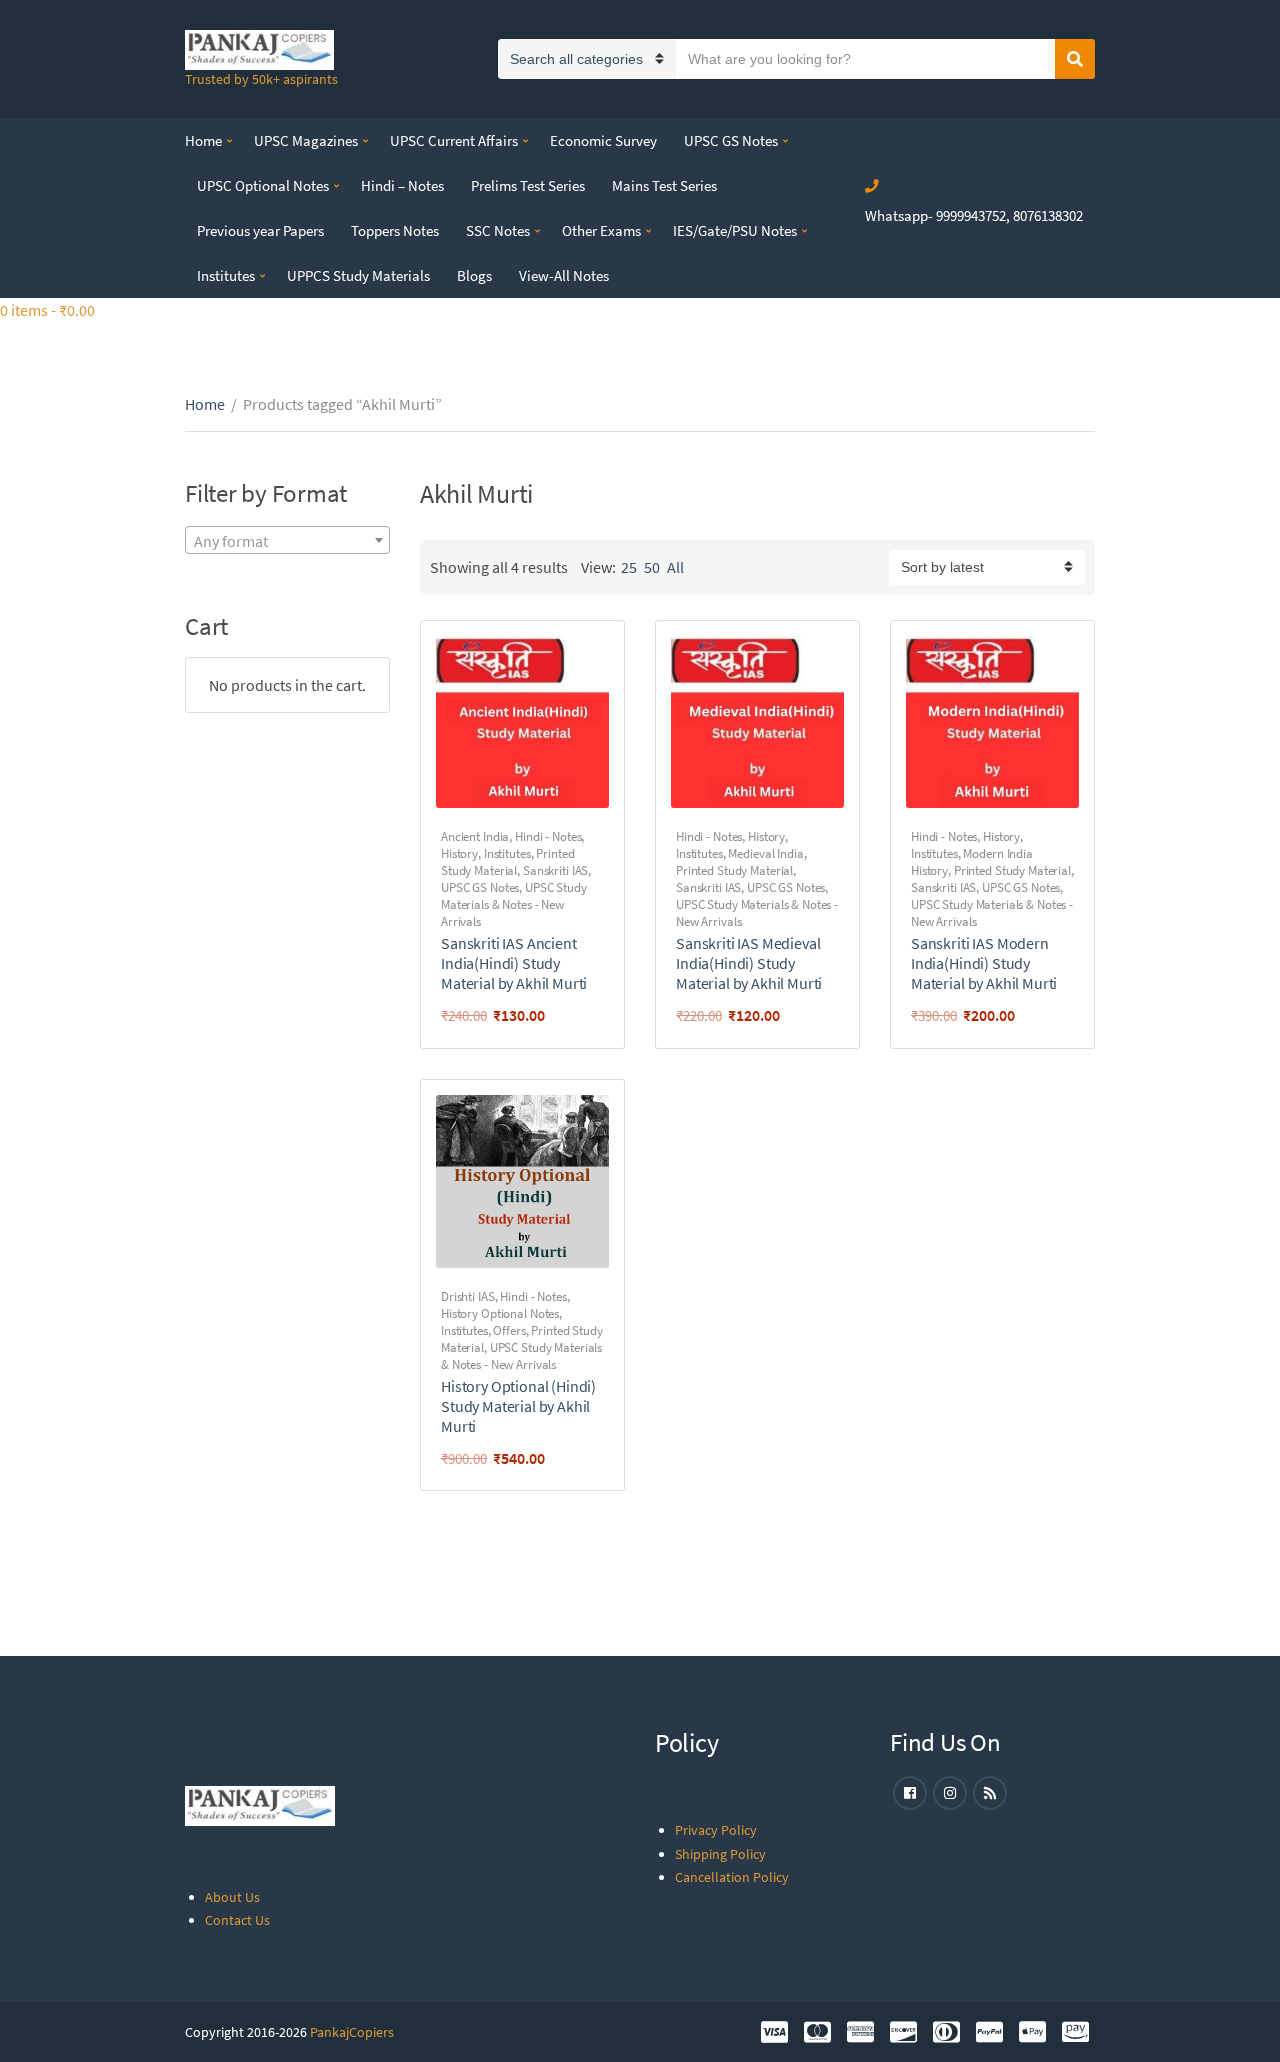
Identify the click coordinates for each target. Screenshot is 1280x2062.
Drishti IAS (468, 1296)
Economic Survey (603, 140)
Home (203, 140)
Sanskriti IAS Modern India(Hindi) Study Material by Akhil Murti (984, 963)
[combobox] (287, 540)
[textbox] (287, 541)
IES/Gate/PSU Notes (735, 230)
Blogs (474, 275)
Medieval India (765, 853)
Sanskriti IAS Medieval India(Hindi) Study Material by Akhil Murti (749, 963)
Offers (509, 1330)
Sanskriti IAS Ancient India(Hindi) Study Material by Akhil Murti (514, 963)
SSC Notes (498, 230)
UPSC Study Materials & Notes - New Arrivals (514, 904)
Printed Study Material (507, 862)
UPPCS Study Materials (358, 275)
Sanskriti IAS (555, 870)
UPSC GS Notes (731, 140)
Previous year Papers (260, 230)
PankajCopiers (352, 2032)
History (459, 853)
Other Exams (601, 230)
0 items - (47, 310)
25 (629, 567)
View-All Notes (564, 275)
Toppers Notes (395, 230)
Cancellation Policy (732, 1877)
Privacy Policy (716, 1830)
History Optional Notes (500, 1313)
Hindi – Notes (402, 185)
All (675, 567)
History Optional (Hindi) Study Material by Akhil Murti (518, 1406)
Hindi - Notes (548, 836)
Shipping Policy (720, 1854)
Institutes (226, 275)
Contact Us (237, 1920)
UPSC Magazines (306, 140)
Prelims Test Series (528, 185)
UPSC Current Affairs (454, 140)
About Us (232, 1897)
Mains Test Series (664, 185)
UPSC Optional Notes (263, 185)
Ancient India (475, 836)
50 (652, 567)
